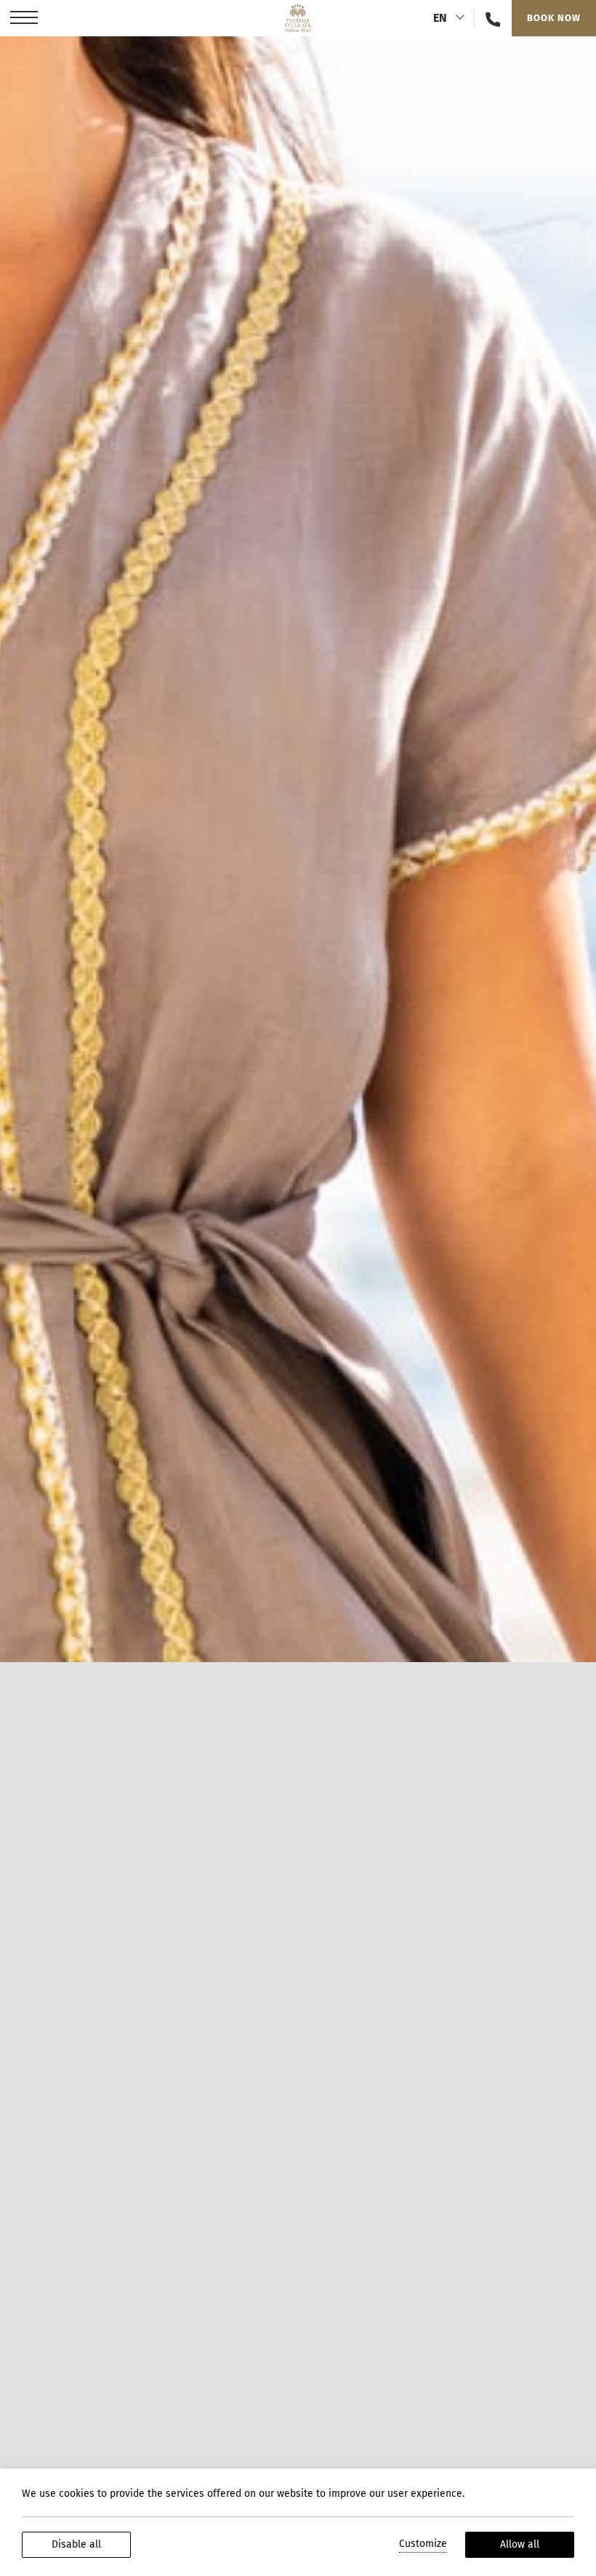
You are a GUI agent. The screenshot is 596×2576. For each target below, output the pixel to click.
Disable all (76, 2544)
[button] (24, 18)
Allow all (520, 2544)
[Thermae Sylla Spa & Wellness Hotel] (298, 18)
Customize (423, 2544)
